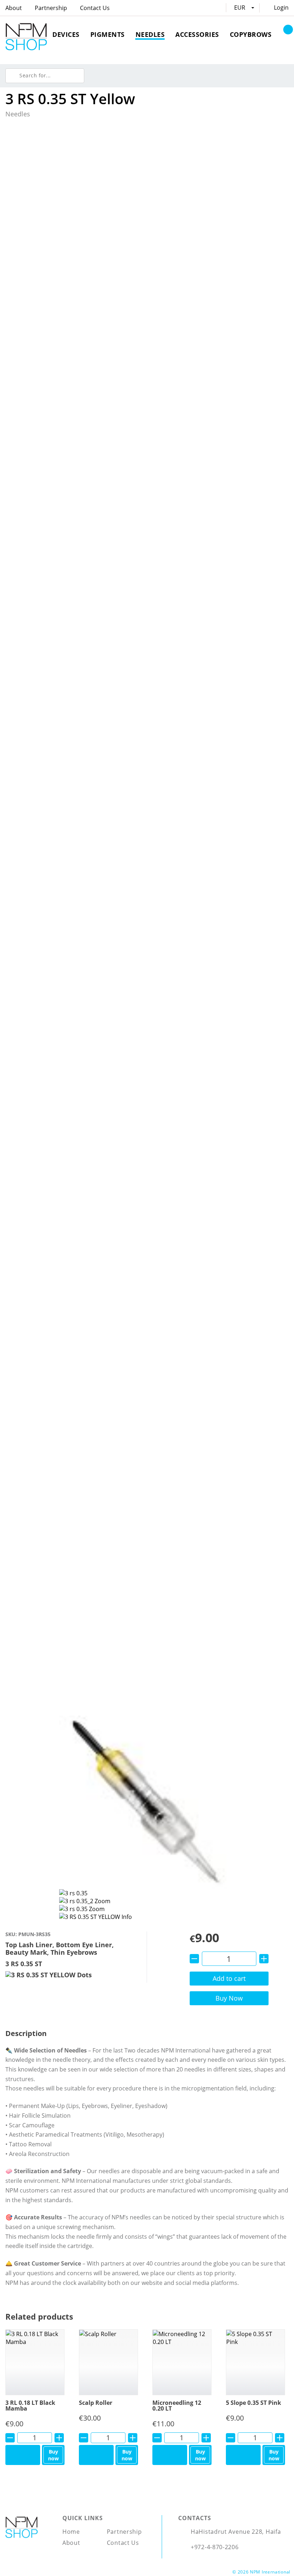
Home (71, 2532)
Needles (150, 34)
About (14, 8)
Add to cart (229, 1978)
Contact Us (95, 8)
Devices (66, 34)
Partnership (51, 8)
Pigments (108, 34)
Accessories (197, 34)
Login (281, 8)
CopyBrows (251, 34)
